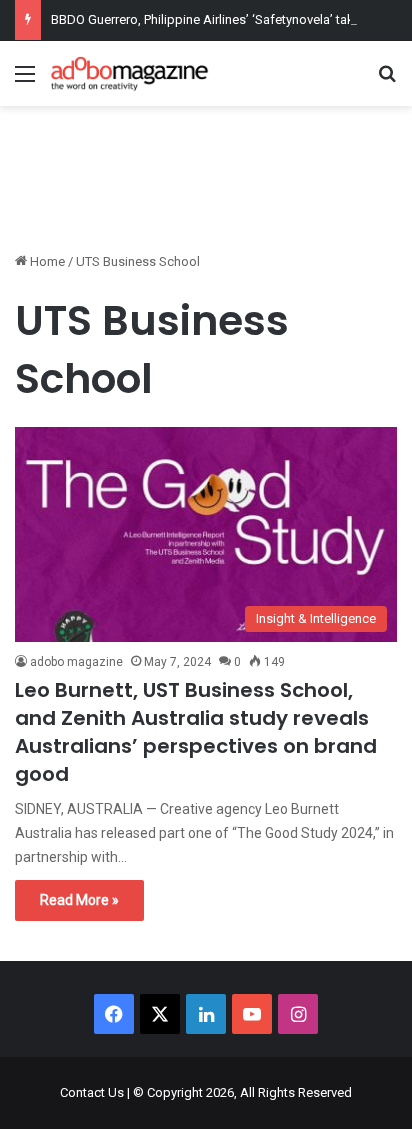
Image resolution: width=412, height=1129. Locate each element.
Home (46, 261)
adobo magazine (76, 662)
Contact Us (92, 1092)
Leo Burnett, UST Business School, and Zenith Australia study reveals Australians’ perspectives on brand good (196, 732)
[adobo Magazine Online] (130, 73)
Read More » (79, 900)
